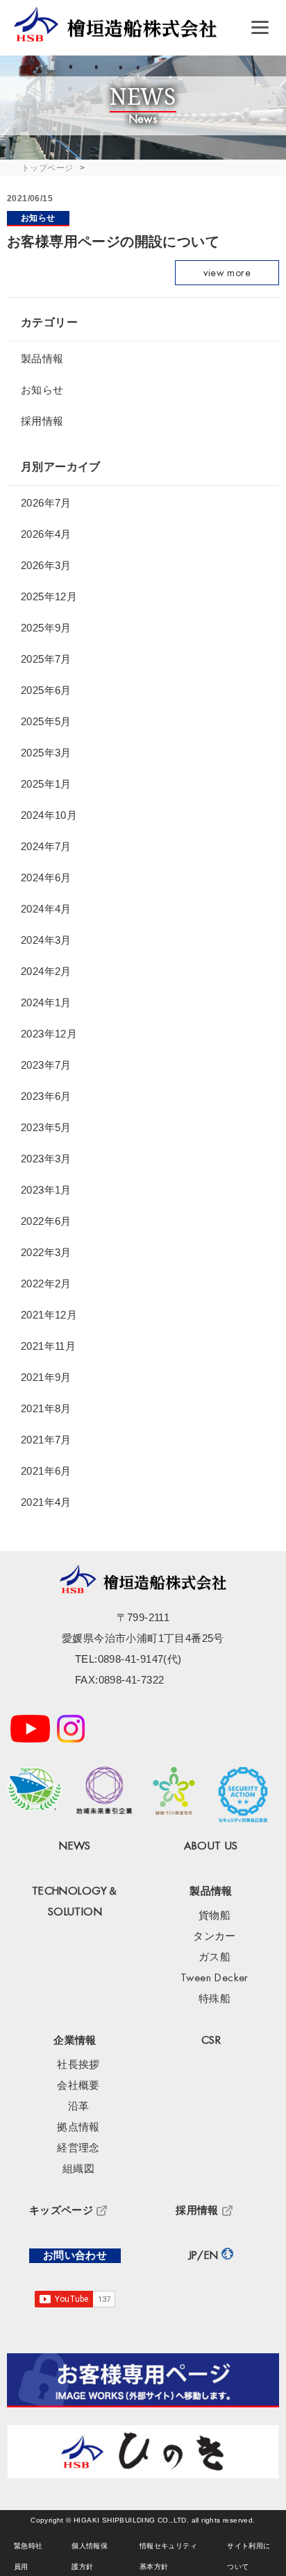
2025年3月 (46, 753)
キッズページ (61, 2211)
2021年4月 (46, 1502)
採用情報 (42, 421)
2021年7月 (46, 1440)
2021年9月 (46, 1377)
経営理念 (78, 2148)
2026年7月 (46, 503)
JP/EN (204, 2256)
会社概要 (78, 2086)
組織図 (78, 2169)
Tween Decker (214, 1978)
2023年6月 (46, 1096)
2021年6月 (46, 1471)
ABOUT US (211, 1846)
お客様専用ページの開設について (113, 241)
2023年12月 (49, 1034)
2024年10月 (49, 815)
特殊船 (214, 1999)
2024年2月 (46, 971)
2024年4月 (46, 909)
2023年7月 (46, 1065)
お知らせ (38, 218)
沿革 (79, 2107)
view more (227, 273)
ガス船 (214, 1957)
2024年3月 (46, 940)
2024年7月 (46, 846)
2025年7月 (46, 659)
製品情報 (42, 358)
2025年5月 (46, 721)
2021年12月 (49, 1315)
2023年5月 (46, 1127)
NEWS (75, 1846)
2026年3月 (46, 565)
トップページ (47, 168)
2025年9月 (46, 628)
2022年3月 (46, 1252)
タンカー (214, 1937)
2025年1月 (46, 784)
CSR (211, 2041)
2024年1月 (46, 1002)
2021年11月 (48, 1346)
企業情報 (75, 2041)
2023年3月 (46, 1159)
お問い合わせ (75, 2256)
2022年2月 (46, 1283)
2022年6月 (46, 1221)
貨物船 (214, 1916)
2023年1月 (46, 1190)
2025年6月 (46, 690)
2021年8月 (46, 1408)
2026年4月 (46, 534)
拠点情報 (78, 2127)
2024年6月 (46, 878)
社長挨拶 (78, 2065)
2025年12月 (49, 596)
